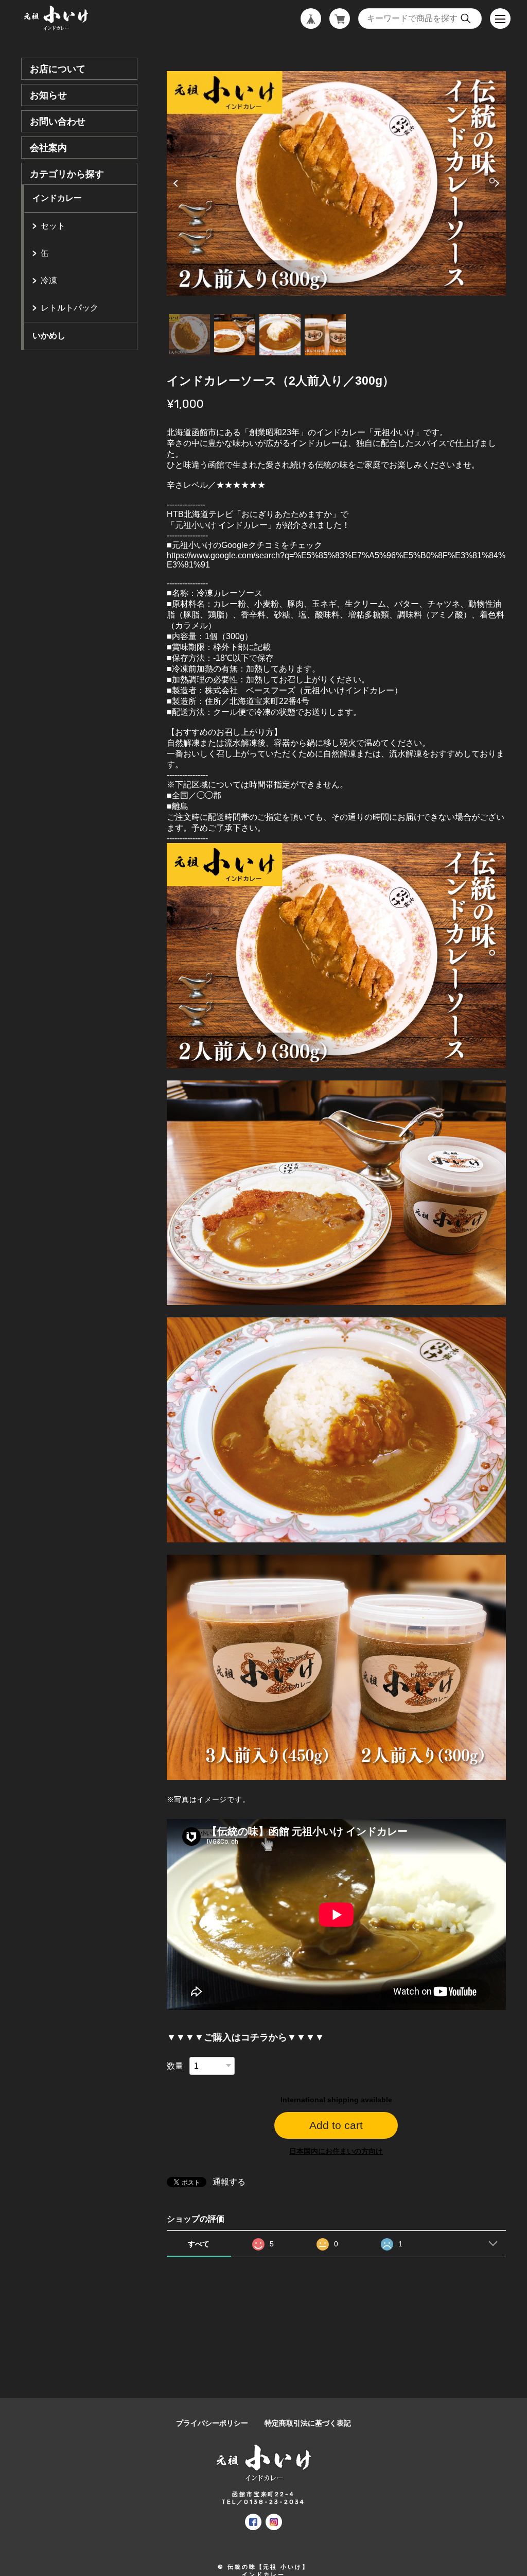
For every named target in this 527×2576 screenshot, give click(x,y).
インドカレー (57, 198)
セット (53, 226)
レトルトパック (69, 308)
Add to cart (336, 2125)
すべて (199, 2244)
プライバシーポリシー (212, 2423)
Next (496, 183)
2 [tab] (235, 335)
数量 (175, 2066)
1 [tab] (189, 335)
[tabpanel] (336, 183)
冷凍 (49, 280)
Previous (177, 183)
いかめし (49, 336)
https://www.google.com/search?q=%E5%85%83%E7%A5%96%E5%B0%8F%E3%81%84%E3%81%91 (336, 560)
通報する (229, 2182)
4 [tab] (325, 335)
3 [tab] (280, 335)
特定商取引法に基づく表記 (308, 2423)
